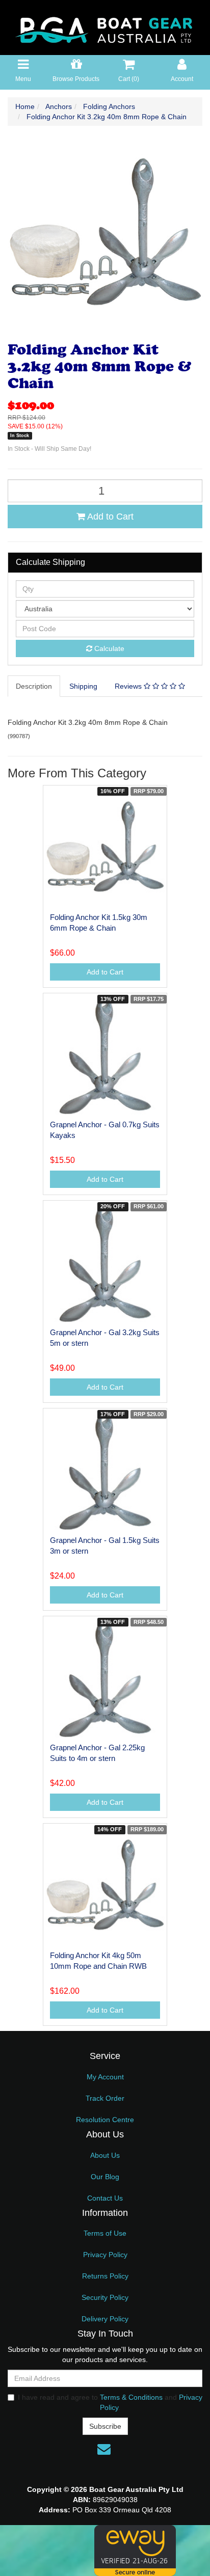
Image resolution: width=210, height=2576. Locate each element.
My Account (105, 2077)
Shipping (83, 686)
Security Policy (105, 2297)
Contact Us (105, 2198)
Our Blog (105, 2177)
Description (34, 686)
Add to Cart (109, 517)
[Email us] (104, 2449)
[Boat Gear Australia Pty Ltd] (105, 27)
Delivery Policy (105, 2319)
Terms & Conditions (131, 2397)
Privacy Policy (105, 2255)
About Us (105, 2155)
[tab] (34, 686)
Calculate (108, 648)
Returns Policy (105, 2276)
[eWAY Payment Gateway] (135, 2550)
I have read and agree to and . (110, 2402)
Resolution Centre (105, 2120)
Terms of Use (105, 2233)
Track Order (105, 2098)
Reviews (129, 686)
